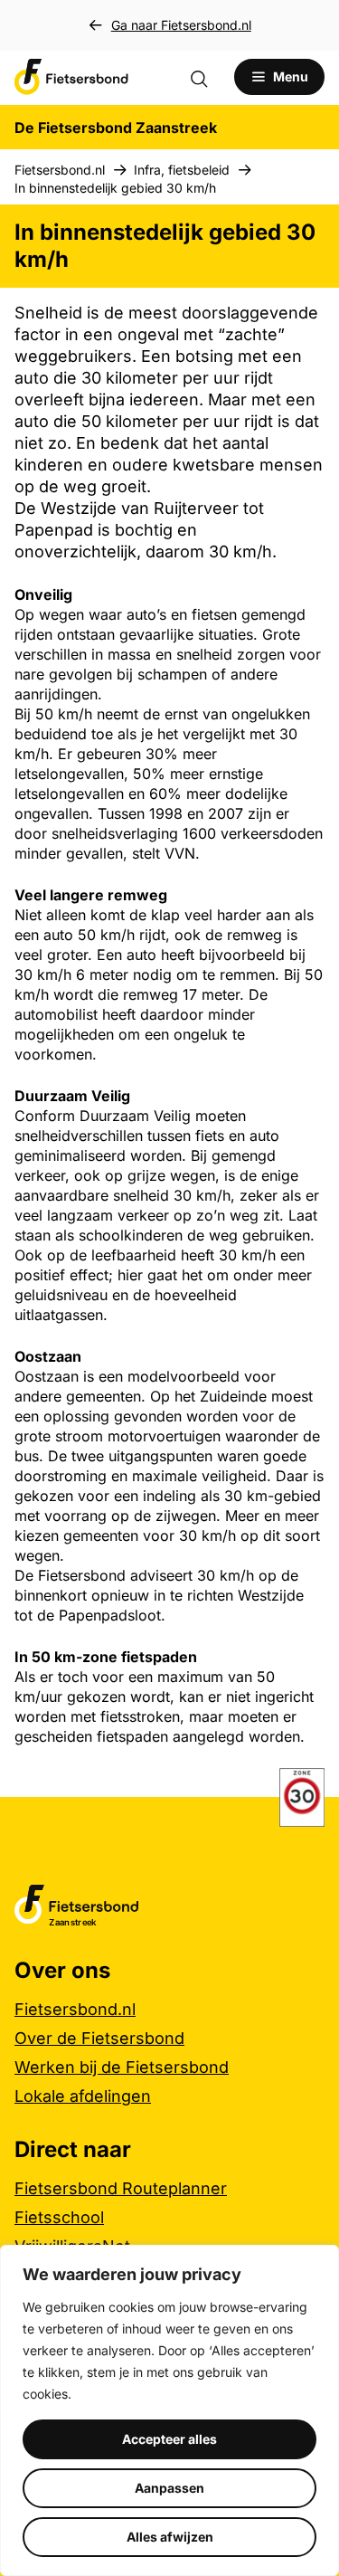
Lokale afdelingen (83, 2096)
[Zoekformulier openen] (208, 77)
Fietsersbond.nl (60, 170)
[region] (169, 2410)
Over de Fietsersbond (99, 2038)
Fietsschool (59, 2217)
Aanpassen (169, 2488)
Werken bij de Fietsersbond (122, 2067)
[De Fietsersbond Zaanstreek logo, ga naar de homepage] (71, 77)
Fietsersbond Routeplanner (121, 2188)
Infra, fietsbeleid (182, 170)
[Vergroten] (301, 1792)
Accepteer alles (169, 2439)
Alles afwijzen (170, 2537)
